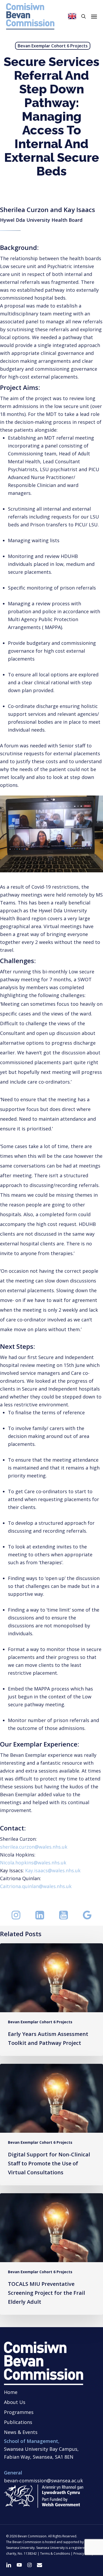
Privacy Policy (83, 2554)
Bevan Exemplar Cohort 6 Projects (53, 46)
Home (11, 2392)
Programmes (19, 2412)
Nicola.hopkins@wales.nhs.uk (33, 1863)
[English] (72, 16)
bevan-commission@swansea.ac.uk (43, 2481)
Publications (18, 2422)
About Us (15, 2402)
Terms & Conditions (55, 2554)
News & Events (21, 2432)
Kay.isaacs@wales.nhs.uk (53, 1870)
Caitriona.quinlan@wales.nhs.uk (36, 1886)
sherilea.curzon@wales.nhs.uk (34, 1847)
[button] (94, 16)
